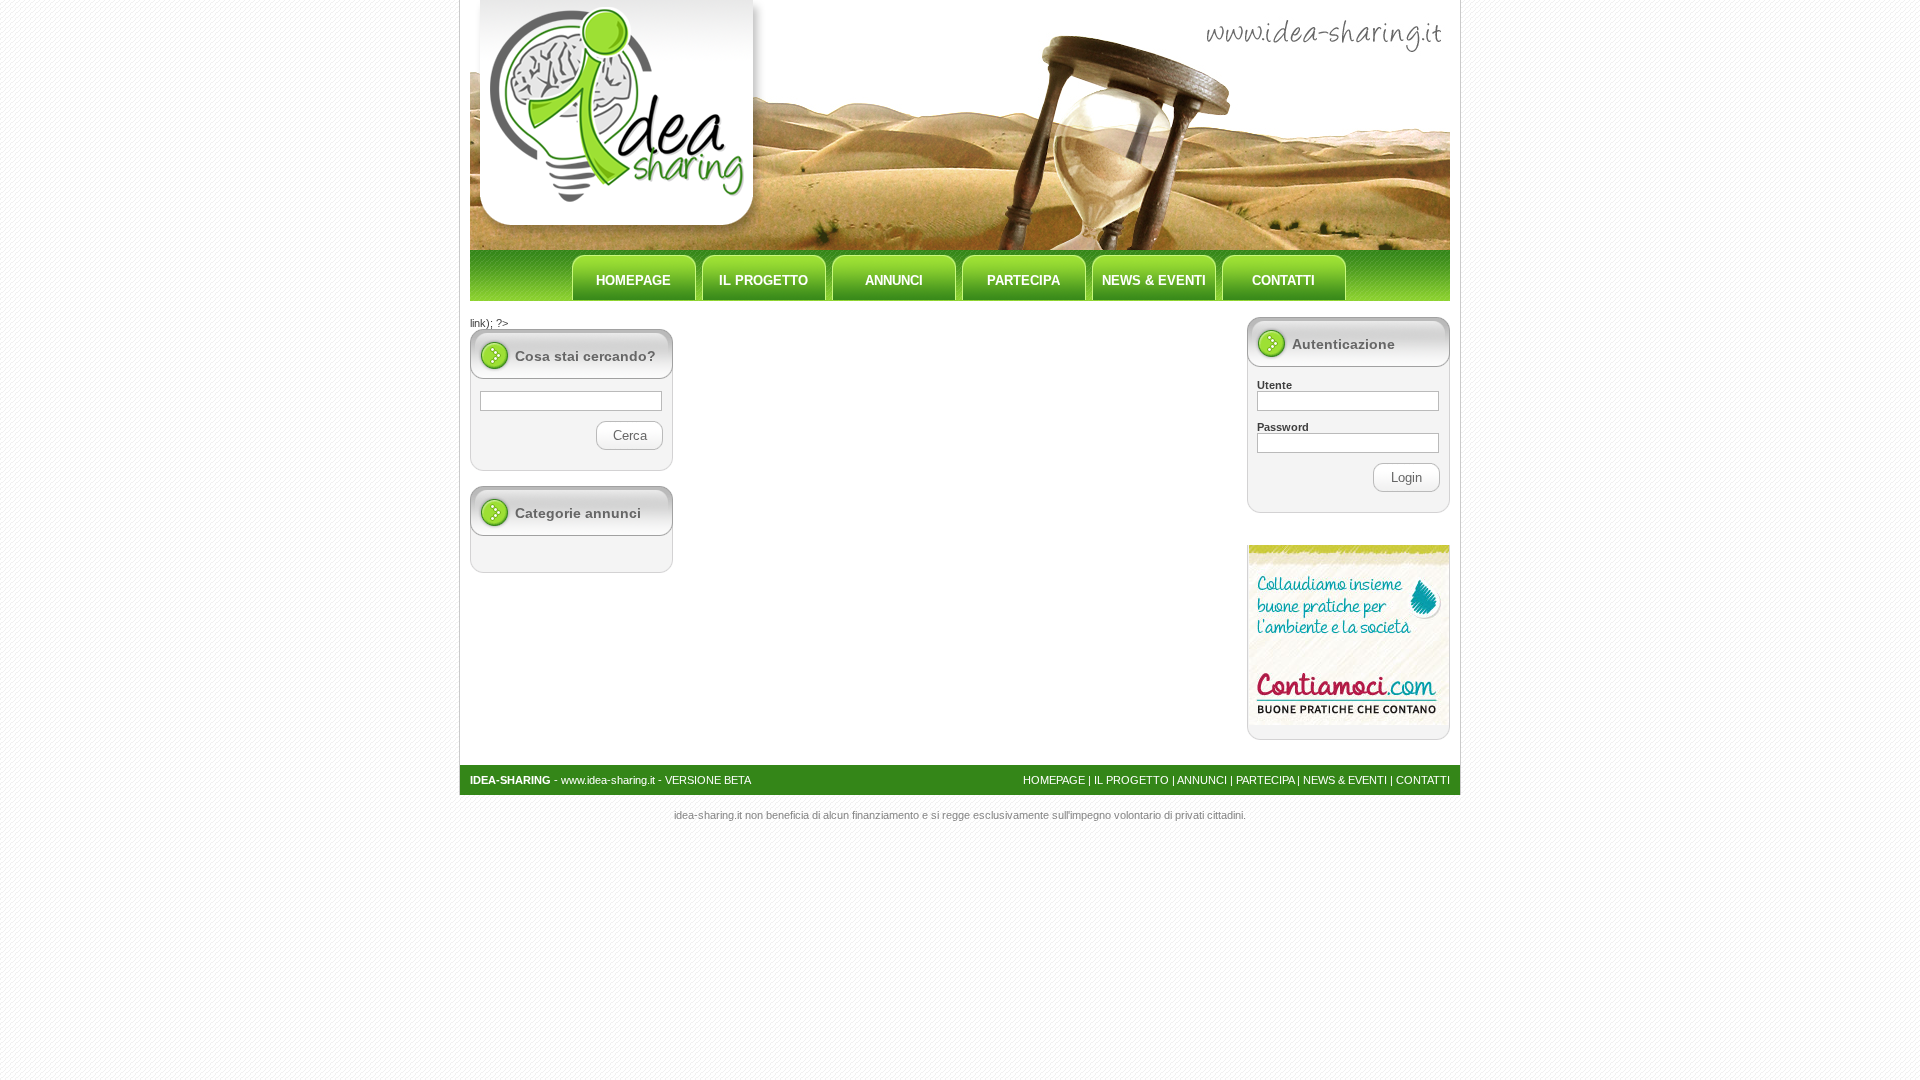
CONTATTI (1283, 280)
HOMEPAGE (633, 280)
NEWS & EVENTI (1154, 280)
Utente (1274, 385)
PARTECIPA (1023, 280)
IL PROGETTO (763, 280)
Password (1283, 427)
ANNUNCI (894, 280)
